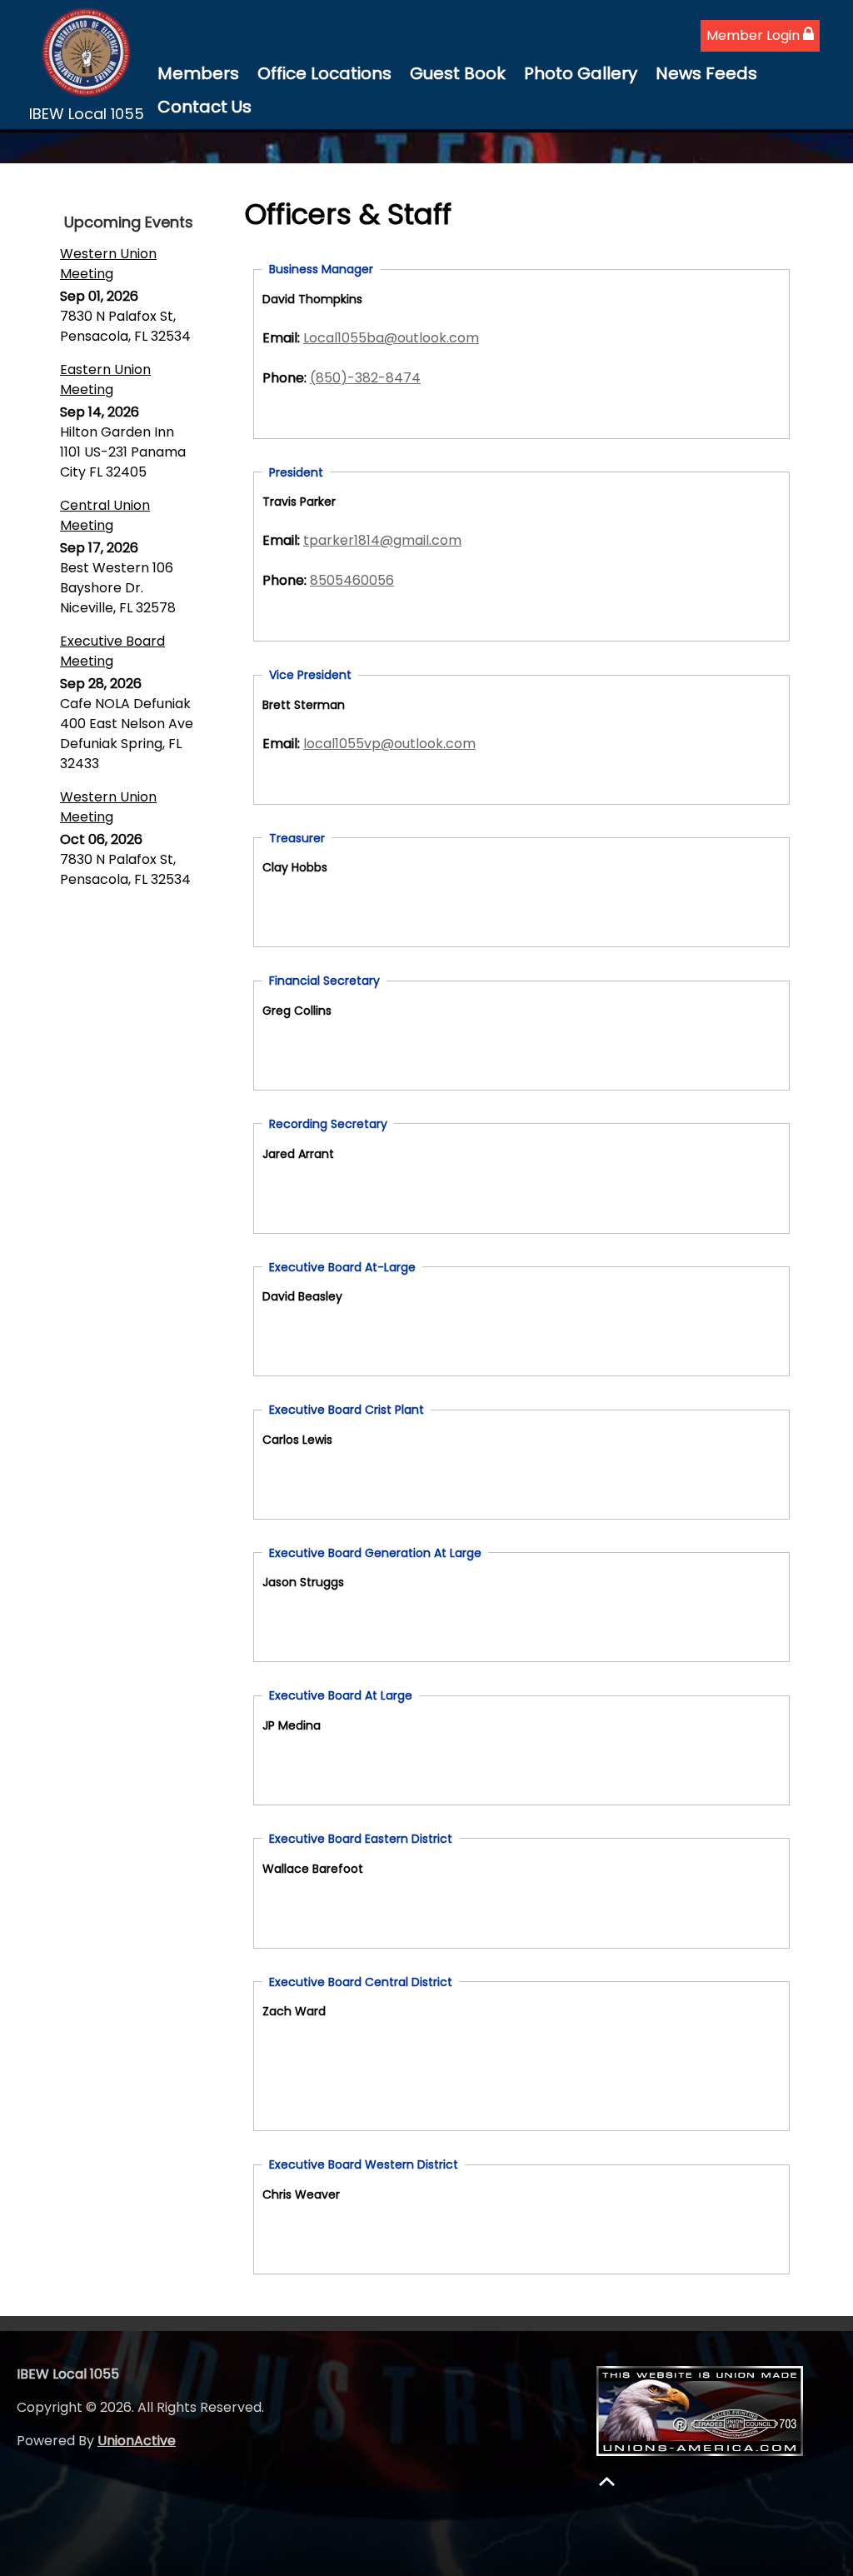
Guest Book (458, 73)
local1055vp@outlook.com (389, 744)
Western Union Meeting (108, 264)
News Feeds (706, 73)
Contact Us (205, 107)
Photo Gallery (581, 73)
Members (198, 73)
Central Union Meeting (105, 515)
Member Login (755, 35)
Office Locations (324, 73)
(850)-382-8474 (365, 378)
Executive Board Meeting (112, 651)
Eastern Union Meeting (105, 379)
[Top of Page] (607, 2481)
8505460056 (352, 580)
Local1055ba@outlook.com (391, 338)
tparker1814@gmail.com (382, 540)
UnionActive (137, 2441)
